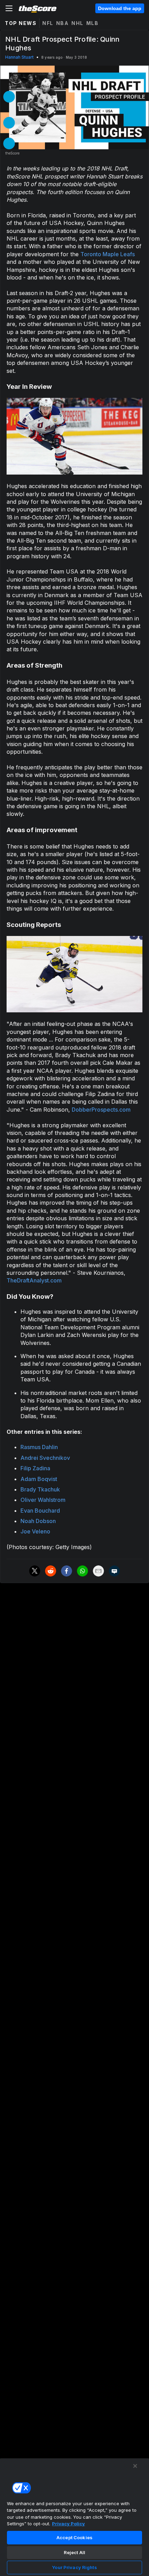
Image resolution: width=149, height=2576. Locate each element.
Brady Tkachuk (40, 1489)
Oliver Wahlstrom (43, 1500)
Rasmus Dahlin (39, 1447)
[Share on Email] (98, 1571)
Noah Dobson (38, 1521)
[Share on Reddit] (51, 1571)
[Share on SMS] (114, 1571)
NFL (48, 23)
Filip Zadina (35, 1468)
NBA (63, 23)
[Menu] (9, 8)
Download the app (120, 8)
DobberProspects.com (101, 1110)
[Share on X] (35, 1571)
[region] (74, 2517)
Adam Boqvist (39, 1479)
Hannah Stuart (19, 57)
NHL (77, 23)
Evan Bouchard (40, 1511)
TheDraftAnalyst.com (34, 1280)
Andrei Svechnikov (45, 1458)
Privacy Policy (68, 2524)
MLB (93, 23)
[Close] (135, 2466)
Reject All (74, 2552)
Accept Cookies (74, 2537)
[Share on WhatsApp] (82, 1571)
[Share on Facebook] (67, 1571)
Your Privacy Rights (74, 2567)
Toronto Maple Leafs (108, 254)
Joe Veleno (35, 1531)
